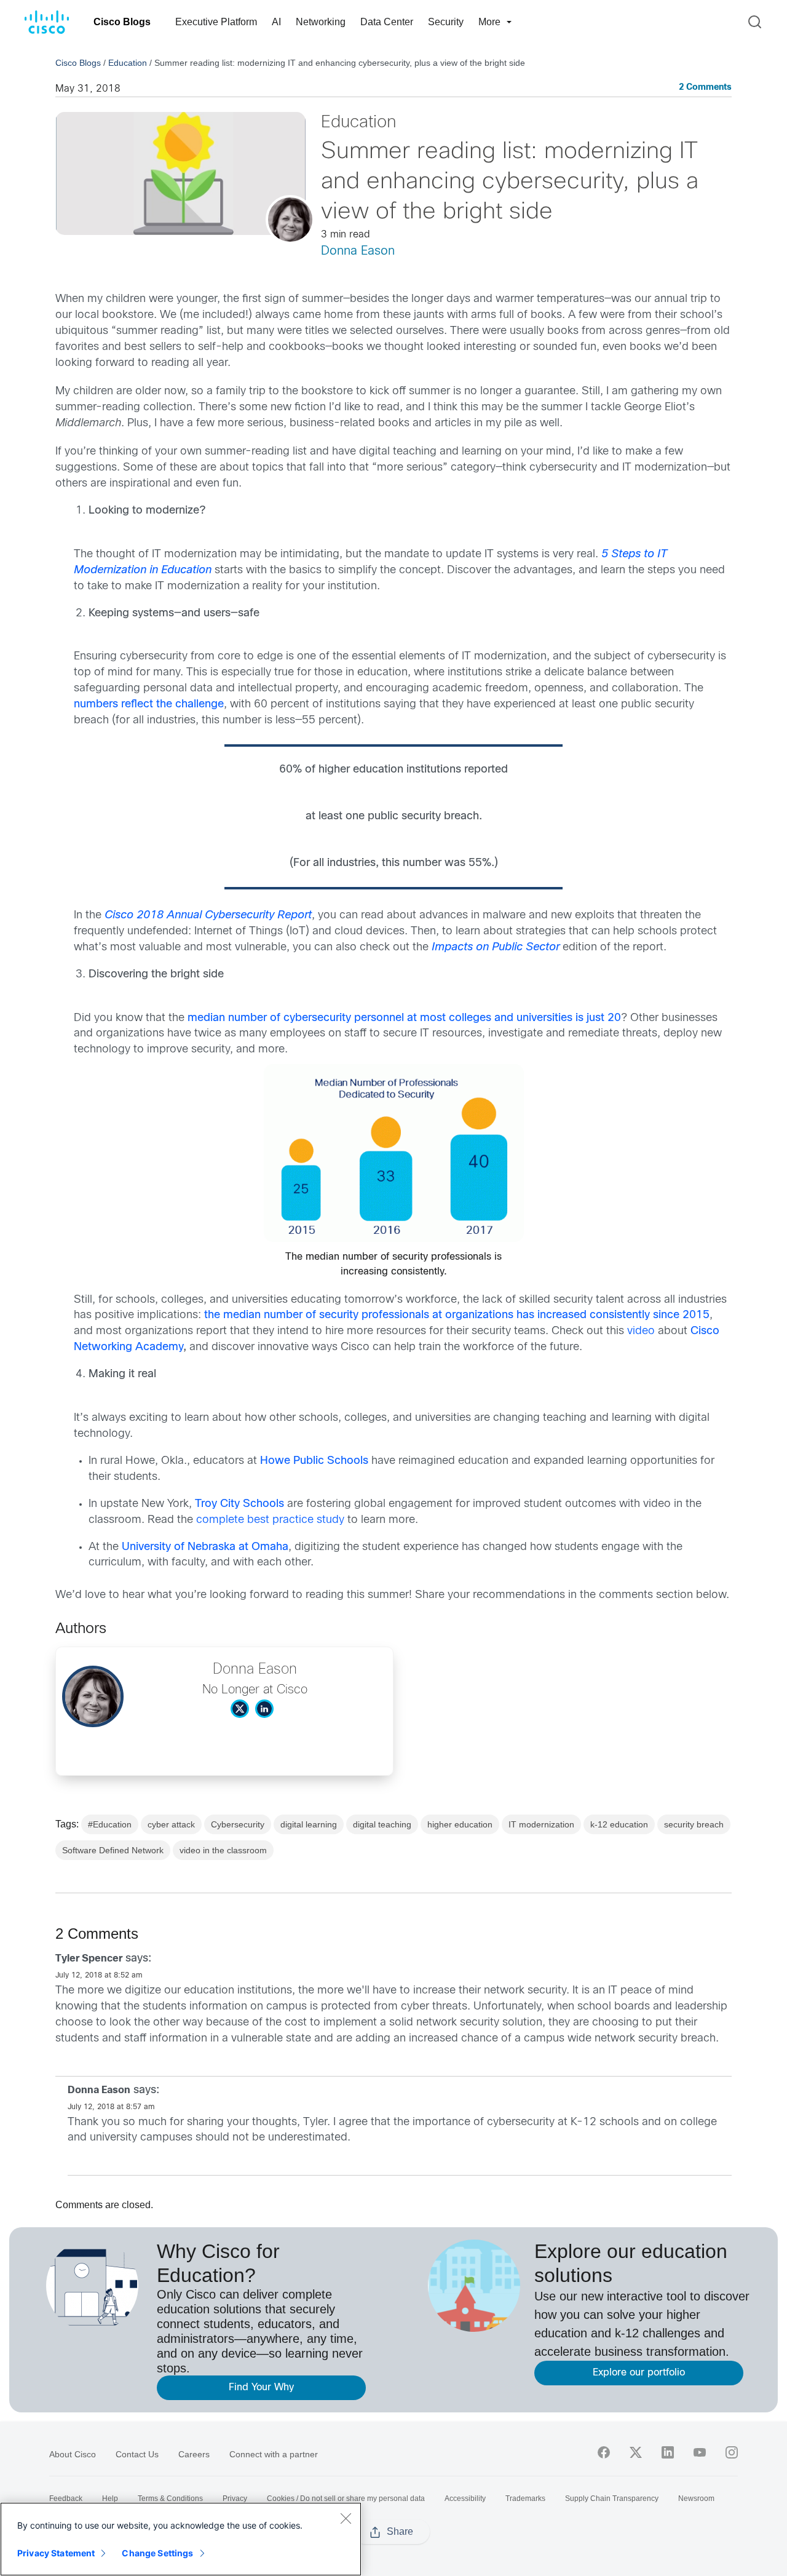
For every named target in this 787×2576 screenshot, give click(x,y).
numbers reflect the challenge (149, 705)
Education (128, 63)
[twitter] (636, 2452)
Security (446, 22)
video (641, 1331)
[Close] (346, 2518)
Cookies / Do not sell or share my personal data (346, 2498)
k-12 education (619, 1824)
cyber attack (171, 1824)
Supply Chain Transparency (612, 2498)
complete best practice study (270, 1520)
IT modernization (541, 1824)
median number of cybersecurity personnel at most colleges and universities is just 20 (404, 1018)
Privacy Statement (56, 2553)
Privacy (235, 2498)
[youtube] (700, 2452)
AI (276, 22)
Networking (321, 22)
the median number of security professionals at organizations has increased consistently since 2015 (457, 1315)
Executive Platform (216, 22)
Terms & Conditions (170, 2498)
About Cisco (73, 2454)
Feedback (66, 2498)
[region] (181, 2539)
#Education (110, 1824)
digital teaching (382, 1824)
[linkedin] (668, 2452)
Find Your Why (261, 2387)
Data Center (387, 22)
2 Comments (705, 88)
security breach (694, 1824)
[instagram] (732, 2452)
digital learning (309, 1824)
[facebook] (604, 2452)
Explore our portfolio (639, 2373)
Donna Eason (358, 251)
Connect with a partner (274, 2454)
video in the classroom (223, 1850)
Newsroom (696, 2498)
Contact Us (137, 2454)
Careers (194, 2454)
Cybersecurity (238, 1824)
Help (110, 2498)
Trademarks (525, 2498)
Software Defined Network (113, 1850)
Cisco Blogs (122, 22)
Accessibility (465, 2498)
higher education (460, 1824)
